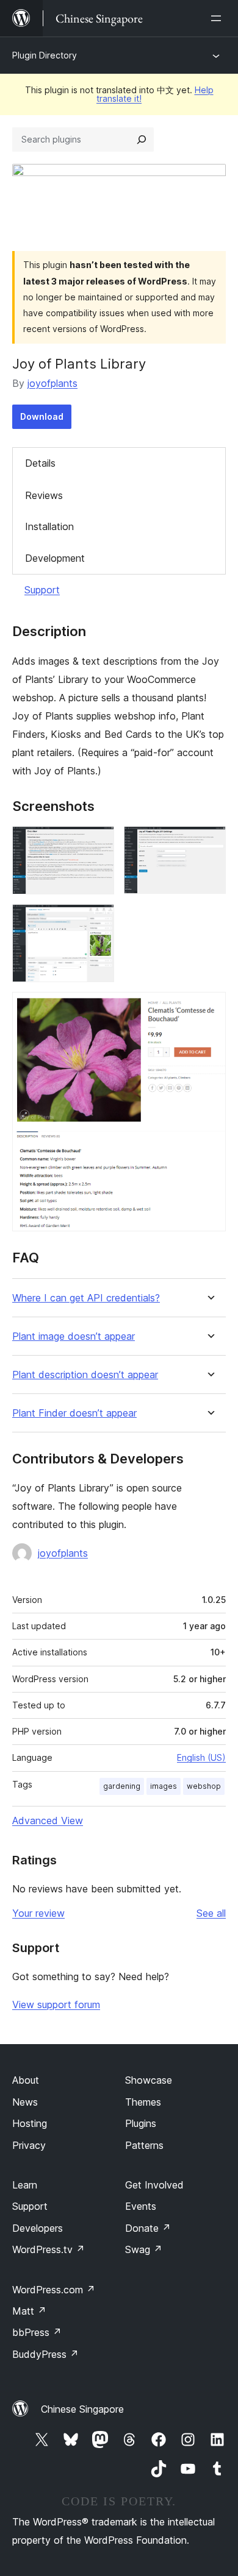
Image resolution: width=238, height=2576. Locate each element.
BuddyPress (45, 2354)
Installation (49, 526)
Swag (144, 2249)
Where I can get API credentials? (86, 1298)
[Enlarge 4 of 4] (209, 1008)
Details (40, 463)
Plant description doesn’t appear (85, 1375)
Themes (143, 2102)
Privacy (29, 2145)
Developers (38, 2228)
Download (42, 416)
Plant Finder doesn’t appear (74, 1413)
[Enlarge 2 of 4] (209, 843)
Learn (25, 2185)
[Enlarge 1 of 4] (98, 843)
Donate (148, 2228)
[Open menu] (218, 18)
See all (211, 1913)
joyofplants (52, 383)
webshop (204, 1786)
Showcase (149, 2080)
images (164, 1786)
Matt (29, 2311)
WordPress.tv (49, 2249)
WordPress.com (54, 2290)
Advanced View (48, 1821)
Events (141, 2206)
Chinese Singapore (82, 2409)
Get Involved (154, 2185)
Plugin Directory (45, 55)
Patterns (144, 2145)
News (25, 2102)
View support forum (56, 2005)
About (26, 2080)
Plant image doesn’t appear (74, 1336)
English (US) (201, 1757)
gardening (122, 1786)
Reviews (44, 495)
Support (42, 590)
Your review (38, 1913)
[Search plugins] (142, 140)
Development (55, 558)
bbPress (37, 2332)
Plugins (141, 2123)
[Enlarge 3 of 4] (98, 921)
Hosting (30, 2123)
